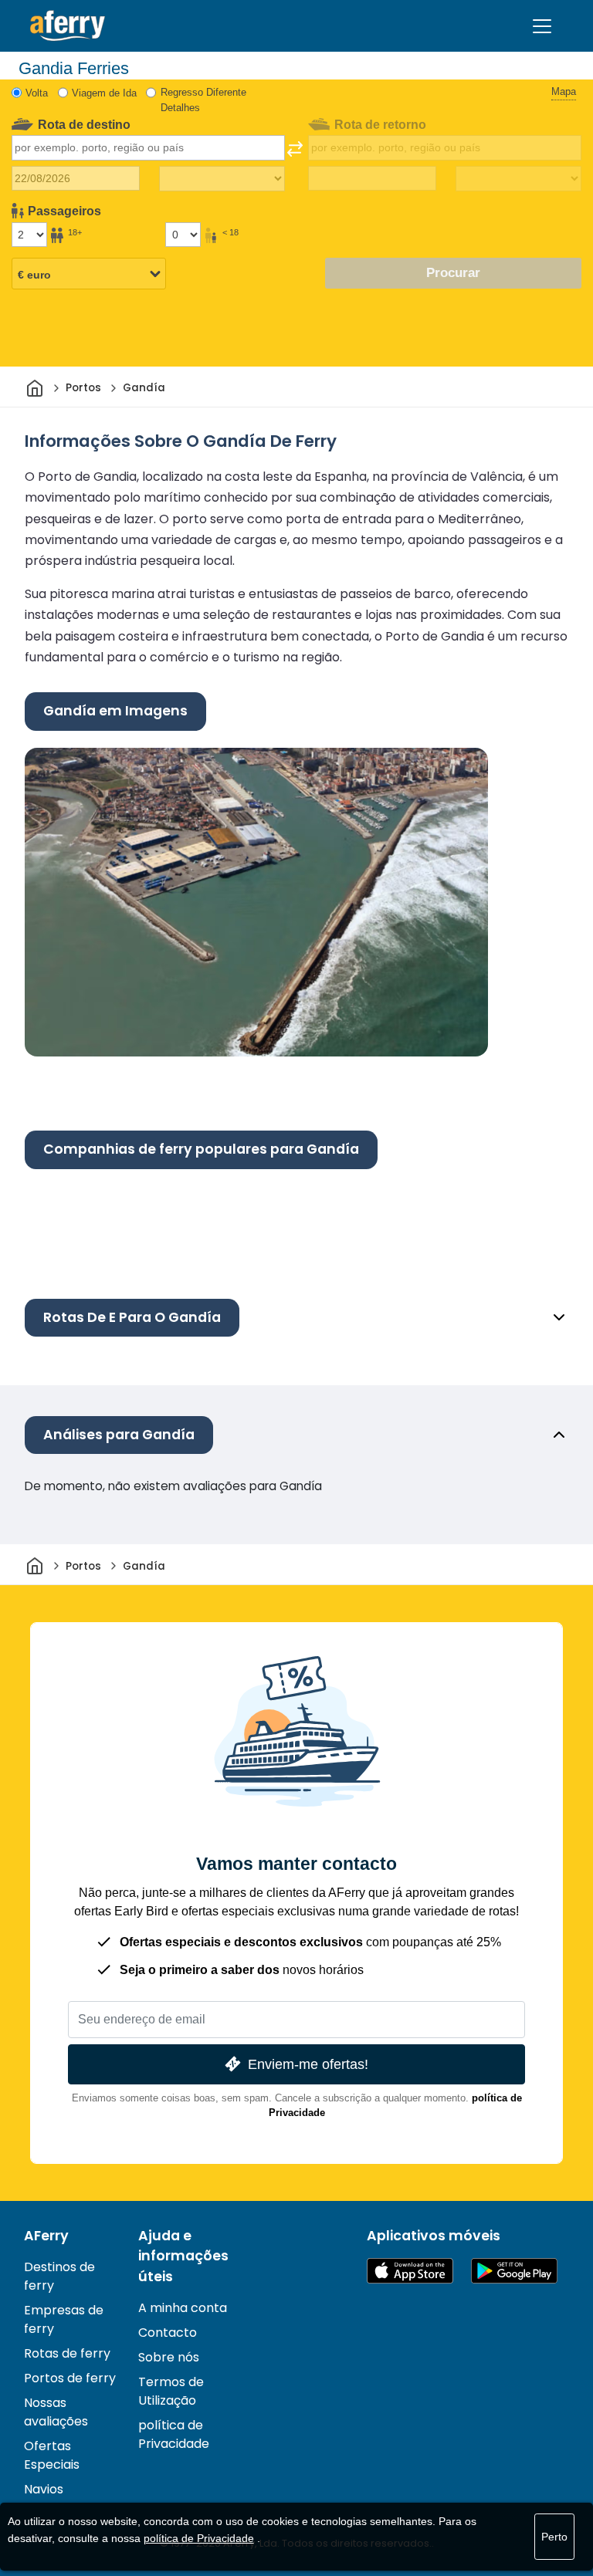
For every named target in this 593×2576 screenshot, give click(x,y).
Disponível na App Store (410, 2271)
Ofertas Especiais (52, 2455)
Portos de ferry (70, 2378)
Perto (554, 2537)
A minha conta (183, 2308)
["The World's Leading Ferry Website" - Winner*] (68, 26)
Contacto (168, 2333)
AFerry (46, 2236)
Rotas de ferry (67, 2353)
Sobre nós (169, 2357)
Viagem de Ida (104, 93)
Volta (37, 93)
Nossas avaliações (56, 2412)
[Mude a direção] (295, 149)
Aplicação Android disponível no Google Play (514, 2271)
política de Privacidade (174, 2434)
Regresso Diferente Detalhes (203, 100)
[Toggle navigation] (542, 26)
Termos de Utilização (171, 2391)
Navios (44, 2489)
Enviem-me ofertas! (308, 2064)
